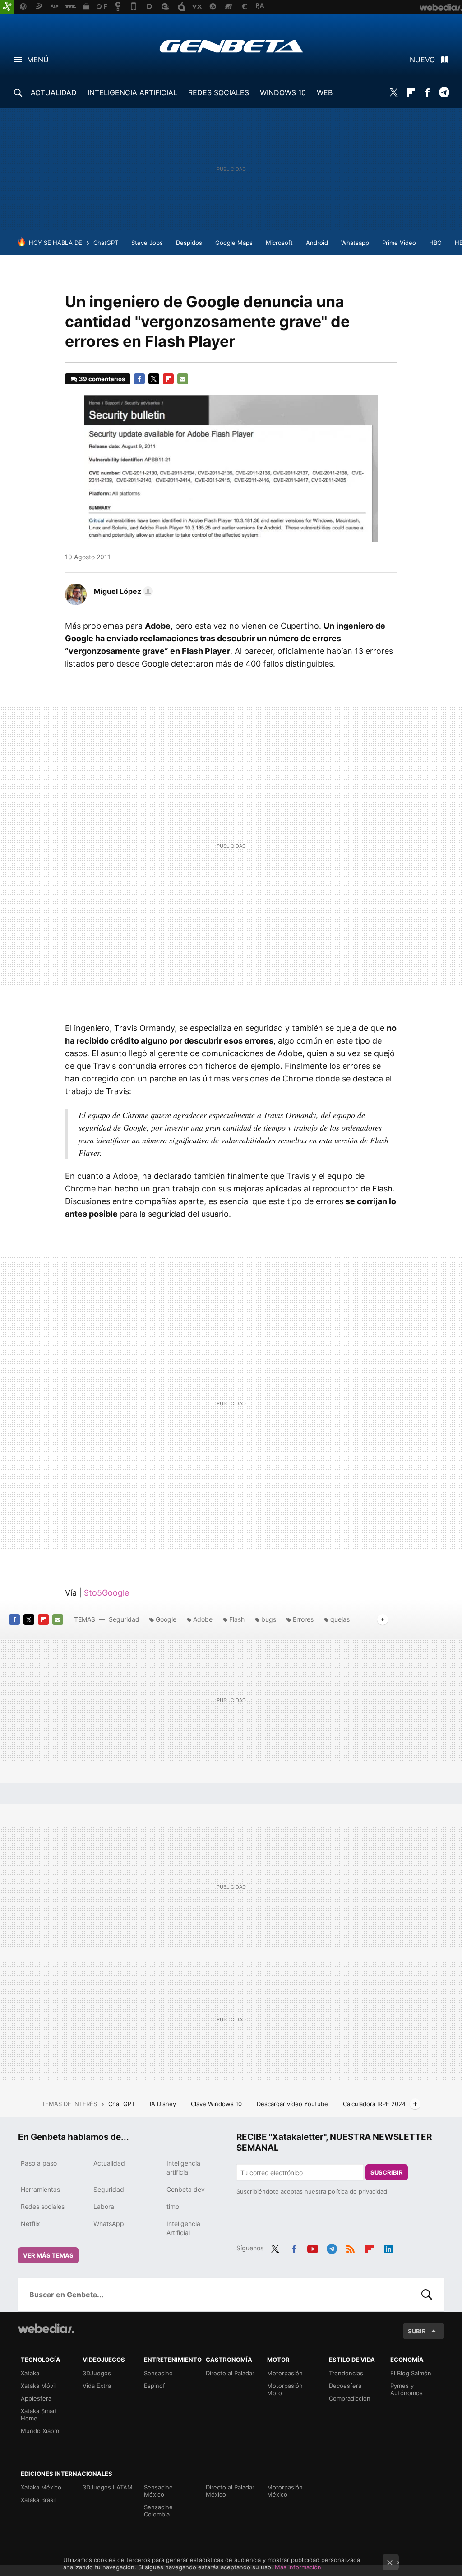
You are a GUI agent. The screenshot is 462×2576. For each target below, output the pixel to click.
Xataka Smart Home (39, 2415)
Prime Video (399, 243)
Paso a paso (39, 2163)
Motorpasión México (285, 2491)
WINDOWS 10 (283, 92)
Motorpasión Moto (285, 2389)
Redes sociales (43, 2206)
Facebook (427, 92)
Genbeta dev (186, 2189)
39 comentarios (102, 379)
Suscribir (387, 2172)
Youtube (313, 2247)
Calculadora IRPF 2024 (374, 2104)
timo (173, 2206)
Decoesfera (345, 2386)
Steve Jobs (147, 243)
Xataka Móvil (38, 2386)
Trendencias (346, 2373)
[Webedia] (46, 2328)
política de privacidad (358, 2191)
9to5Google (106, 1593)
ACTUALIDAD (54, 92)
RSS (351, 2247)
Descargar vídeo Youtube (293, 2104)
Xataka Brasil (38, 2500)
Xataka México (41, 2487)
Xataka (30, 2373)
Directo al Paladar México (230, 2491)
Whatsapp (355, 243)
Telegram (444, 92)
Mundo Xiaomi (41, 2431)
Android (317, 243)
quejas (340, 1619)
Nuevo (422, 60)
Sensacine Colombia (158, 2511)
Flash (237, 1619)
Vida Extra (97, 2386)
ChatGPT (106, 243)
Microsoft (279, 243)
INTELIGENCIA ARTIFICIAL (132, 92)
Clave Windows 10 (217, 2104)
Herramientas (40, 2189)
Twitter (394, 92)
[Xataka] (7, 7)
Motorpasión (285, 2373)
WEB (325, 92)
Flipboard (411, 92)
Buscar (427, 2295)
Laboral (104, 2206)
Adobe (203, 1619)
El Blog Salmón (411, 2373)
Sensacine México (158, 2491)
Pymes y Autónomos (407, 2389)
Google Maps (234, 243)
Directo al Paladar (230, 2373)
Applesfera (36, 2398)
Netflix (30, 2224)
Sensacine (158, 2373)
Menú (38, 60)
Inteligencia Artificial (183, 2228)
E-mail (183, 379)
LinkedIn (388, 2247)
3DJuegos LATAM (108, 2487)
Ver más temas (48, 2255)
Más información (298, 2567)
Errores (303, 1619)
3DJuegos (97, 2373)
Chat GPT (122, 2104)
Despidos (189, 243)
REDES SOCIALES (219, 92)
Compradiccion (350, 2398)
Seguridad (124, 1619)
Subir (417, 2331)
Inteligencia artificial (183, 2168)
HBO (435, 243)
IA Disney (164, 2104)
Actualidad (109, 2163)
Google (166, 1619)
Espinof (155, 2386)
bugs (269, 1619)
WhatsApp (109, 2224)
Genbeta (231, 46)
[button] (122, 591)
